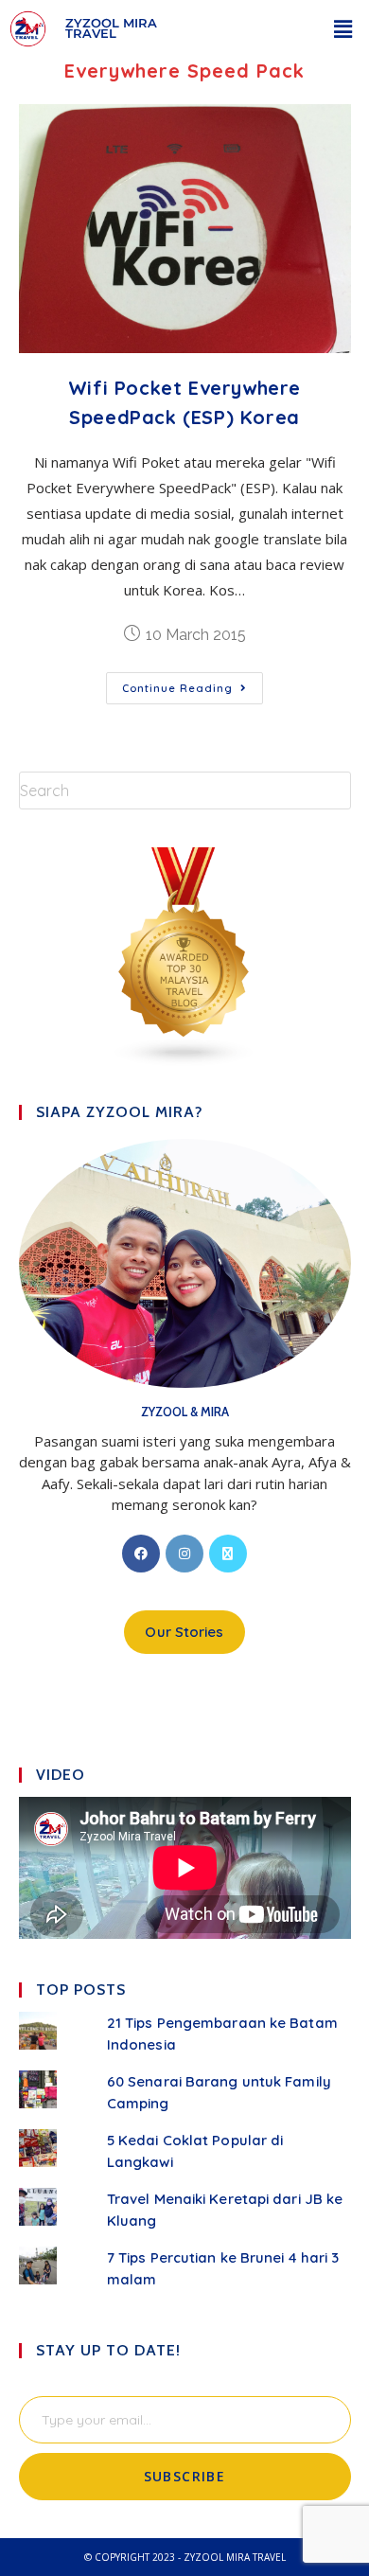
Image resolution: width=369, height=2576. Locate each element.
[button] (343, 28)
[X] (228, 1554)
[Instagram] (184, 1554)
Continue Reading (193, 684)
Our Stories (184, 1632)
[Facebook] (141, 1554)
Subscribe (185, 2476)
